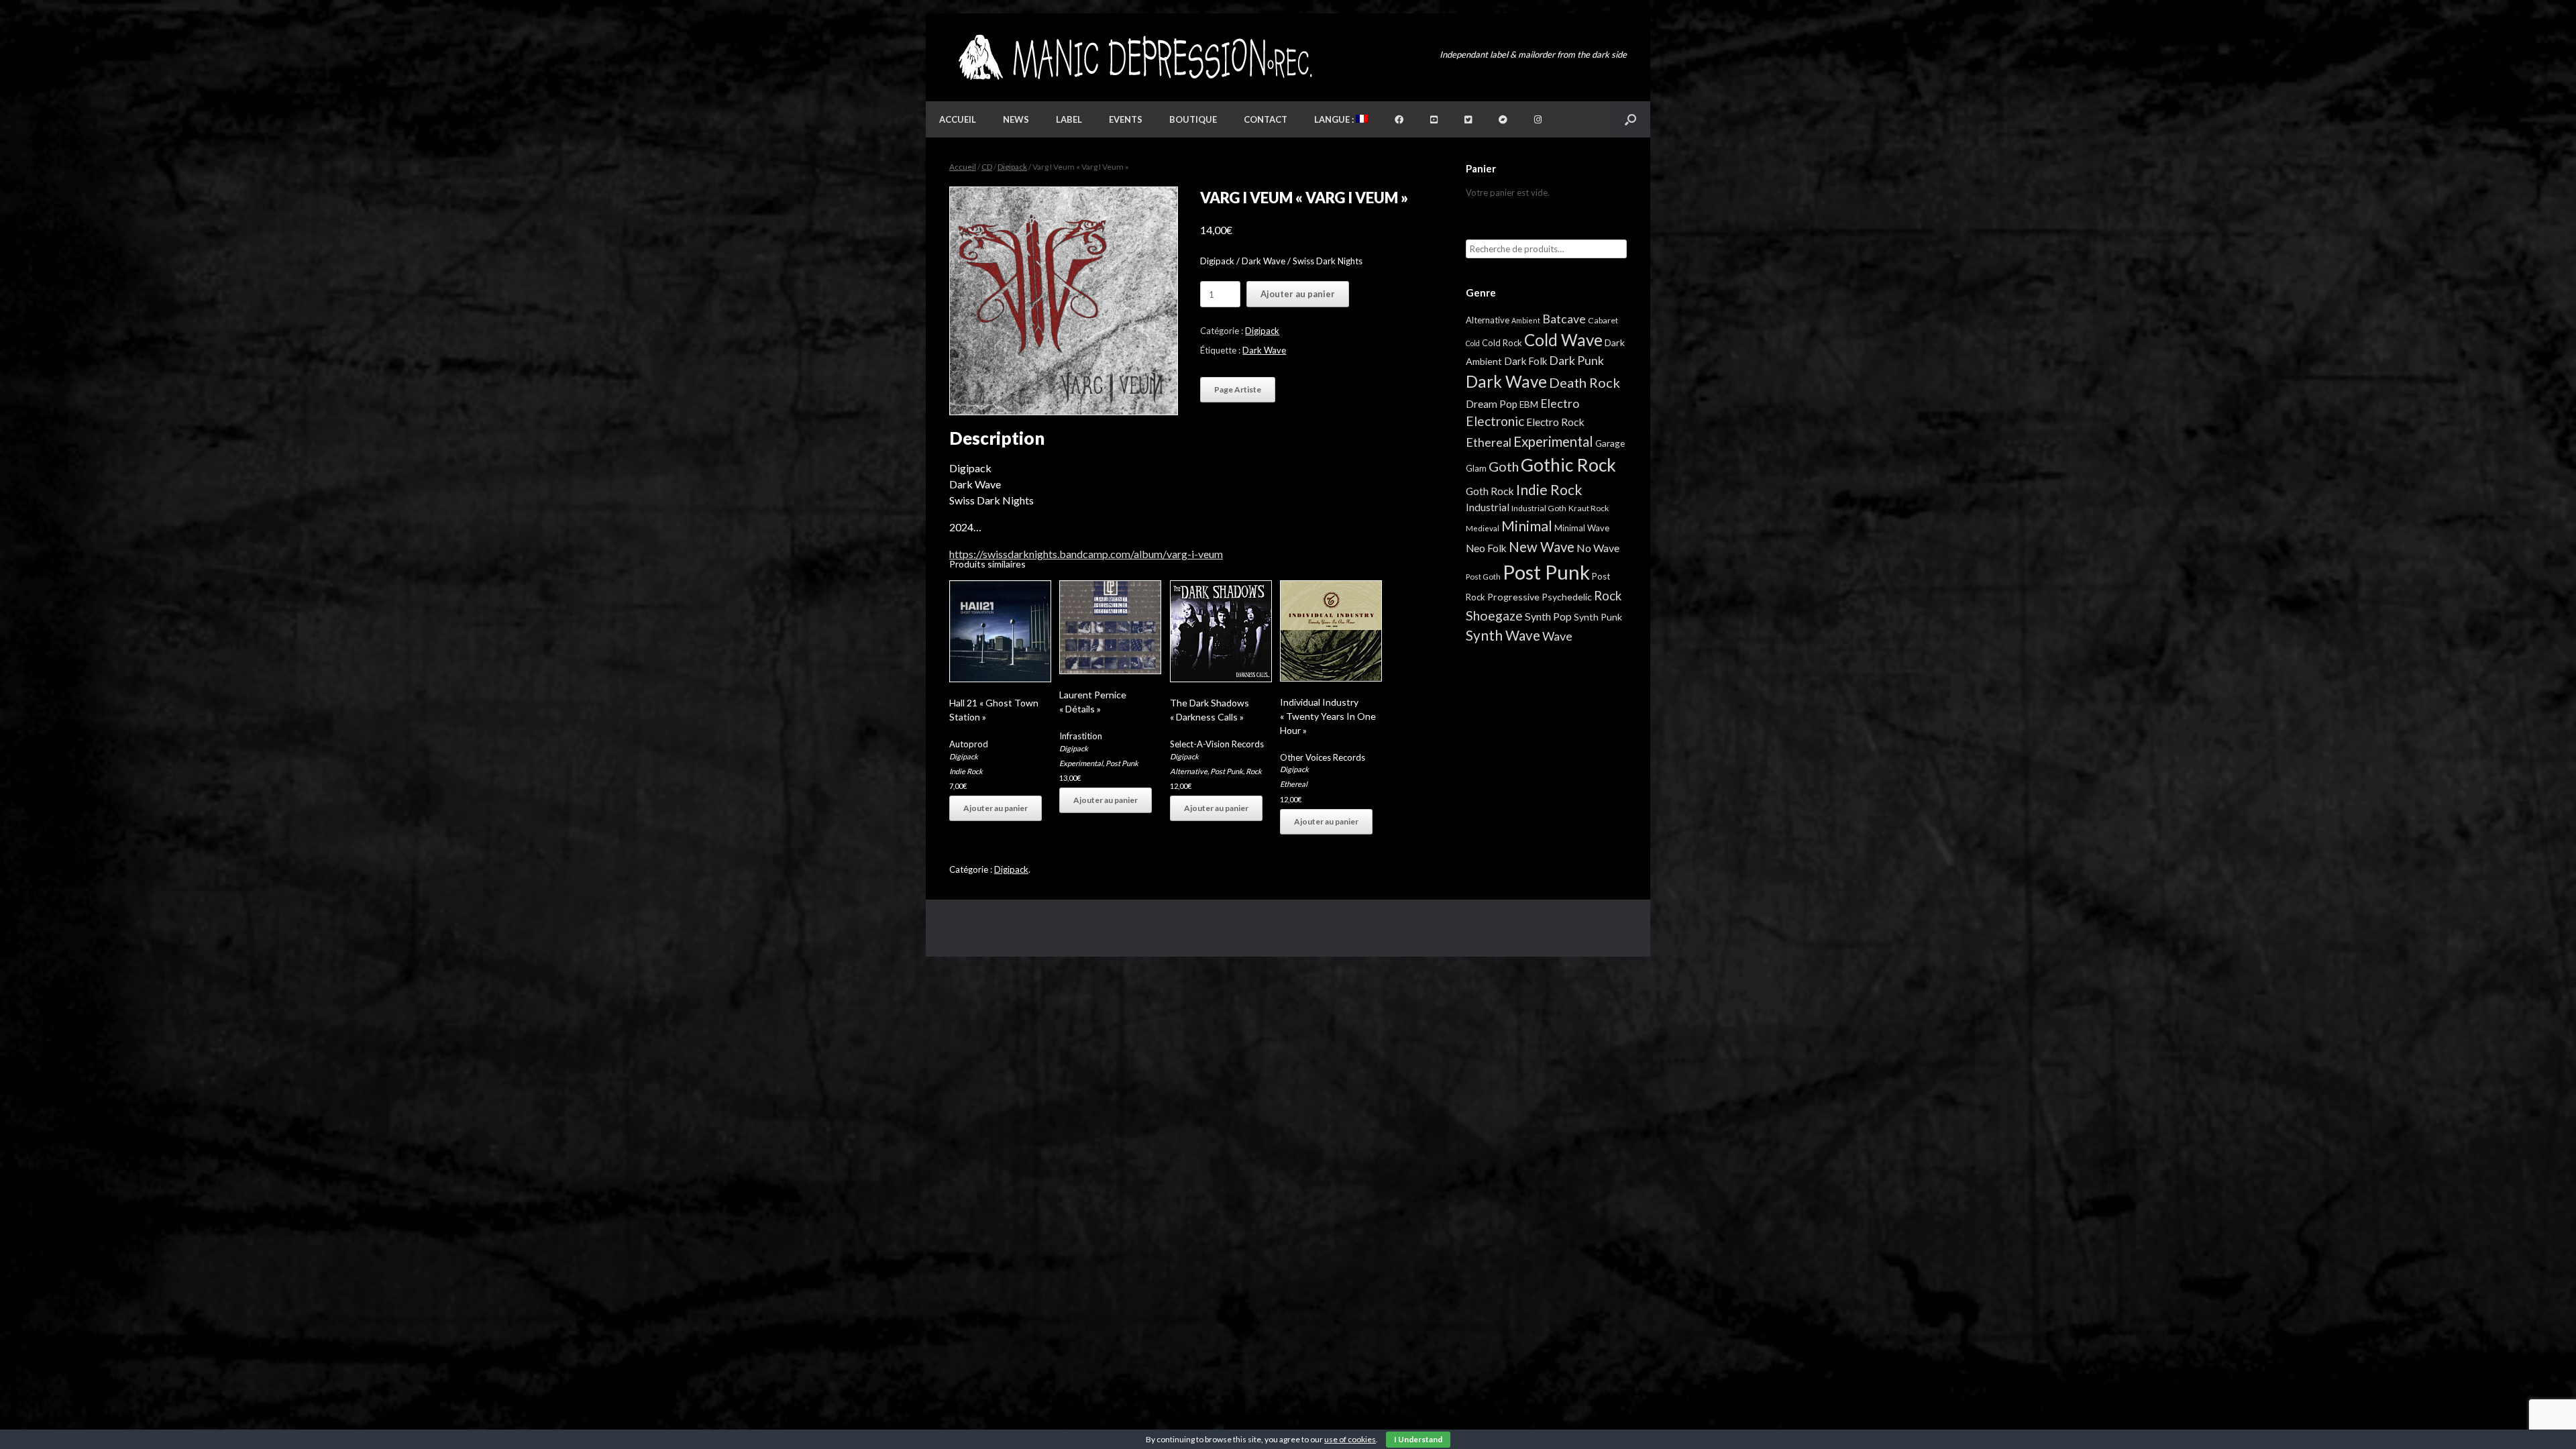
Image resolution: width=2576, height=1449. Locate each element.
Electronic (1495, 421)
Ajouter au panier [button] (996, 808)
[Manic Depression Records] (1134, 57)
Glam (1476, 468)
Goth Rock (1490, 491)
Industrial (1488, 507)
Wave (1557, 636)
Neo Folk (1486, 548)
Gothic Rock (1568, 465)
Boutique (1193, 119)
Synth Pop (1548, 616)
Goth (1504, 466)
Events (1126, 119)
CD (987, 167)
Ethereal (1294, 784)
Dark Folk (1525, 361)
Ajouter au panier (1298, 294)
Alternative (1189, 771)
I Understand (1418, 1439)
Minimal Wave (1582, 528)
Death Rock (1585, 382)
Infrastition (1081, 736)
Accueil (958, 119)
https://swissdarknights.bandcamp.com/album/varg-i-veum (1086, 554)
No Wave (1598, 548)
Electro (1560, 403)
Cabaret (1603, 320)
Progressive (1513, 597)
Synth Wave (1503, 635)
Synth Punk (1598, 617)
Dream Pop (1492, 404)
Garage (1610, 443)
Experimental (1081, 763)
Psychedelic (1567, 597)
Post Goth (1483, 577)
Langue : (1335, 119)
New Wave (1542, 547)
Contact (1266, 119)
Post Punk (1122, 763)
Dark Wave (1264, 350)
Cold (1473, 343)
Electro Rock (1555, 422)
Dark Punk (1576, 361)
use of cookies (1350, 1439)
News (1016, 119)
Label (1069, 119)
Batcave (1564, 319)
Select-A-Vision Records (1217, 744)
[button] (1630, 119)
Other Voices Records (1323, 757)
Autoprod (969, 744)
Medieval (1483, 528)
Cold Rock (1502, 343)
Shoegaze (1494, 615)
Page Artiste (1238, 389)
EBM (1529, 405)
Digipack (1012, 167)
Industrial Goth (1539, 508)
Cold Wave (1563, 340)
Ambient (1526, 320)
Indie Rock (966, 771)
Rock (1254, 771)
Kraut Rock (1589, 508)
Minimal (1527, 526)
